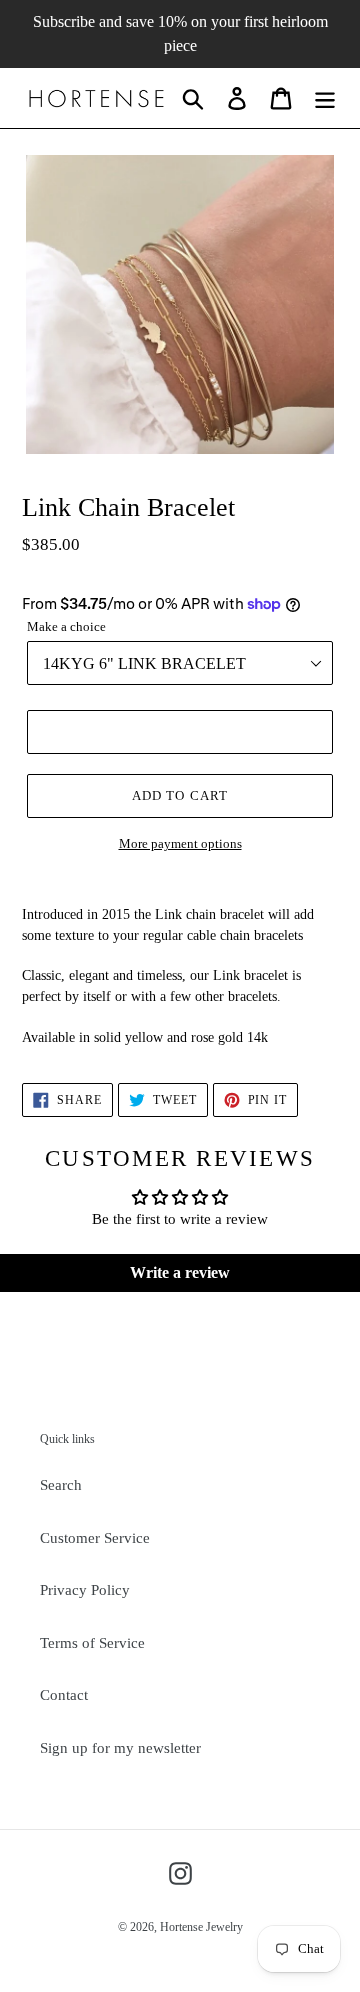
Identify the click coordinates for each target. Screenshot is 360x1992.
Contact (64, 1695)
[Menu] (325, 98)
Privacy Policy (85, 1590)
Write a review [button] (180, 1272)
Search (61, 1485)
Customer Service (95, 1538)
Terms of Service (92, 1643)
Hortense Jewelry (201, 1927)
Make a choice (66, 626)
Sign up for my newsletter (120, 1748)
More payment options (180, 843)
